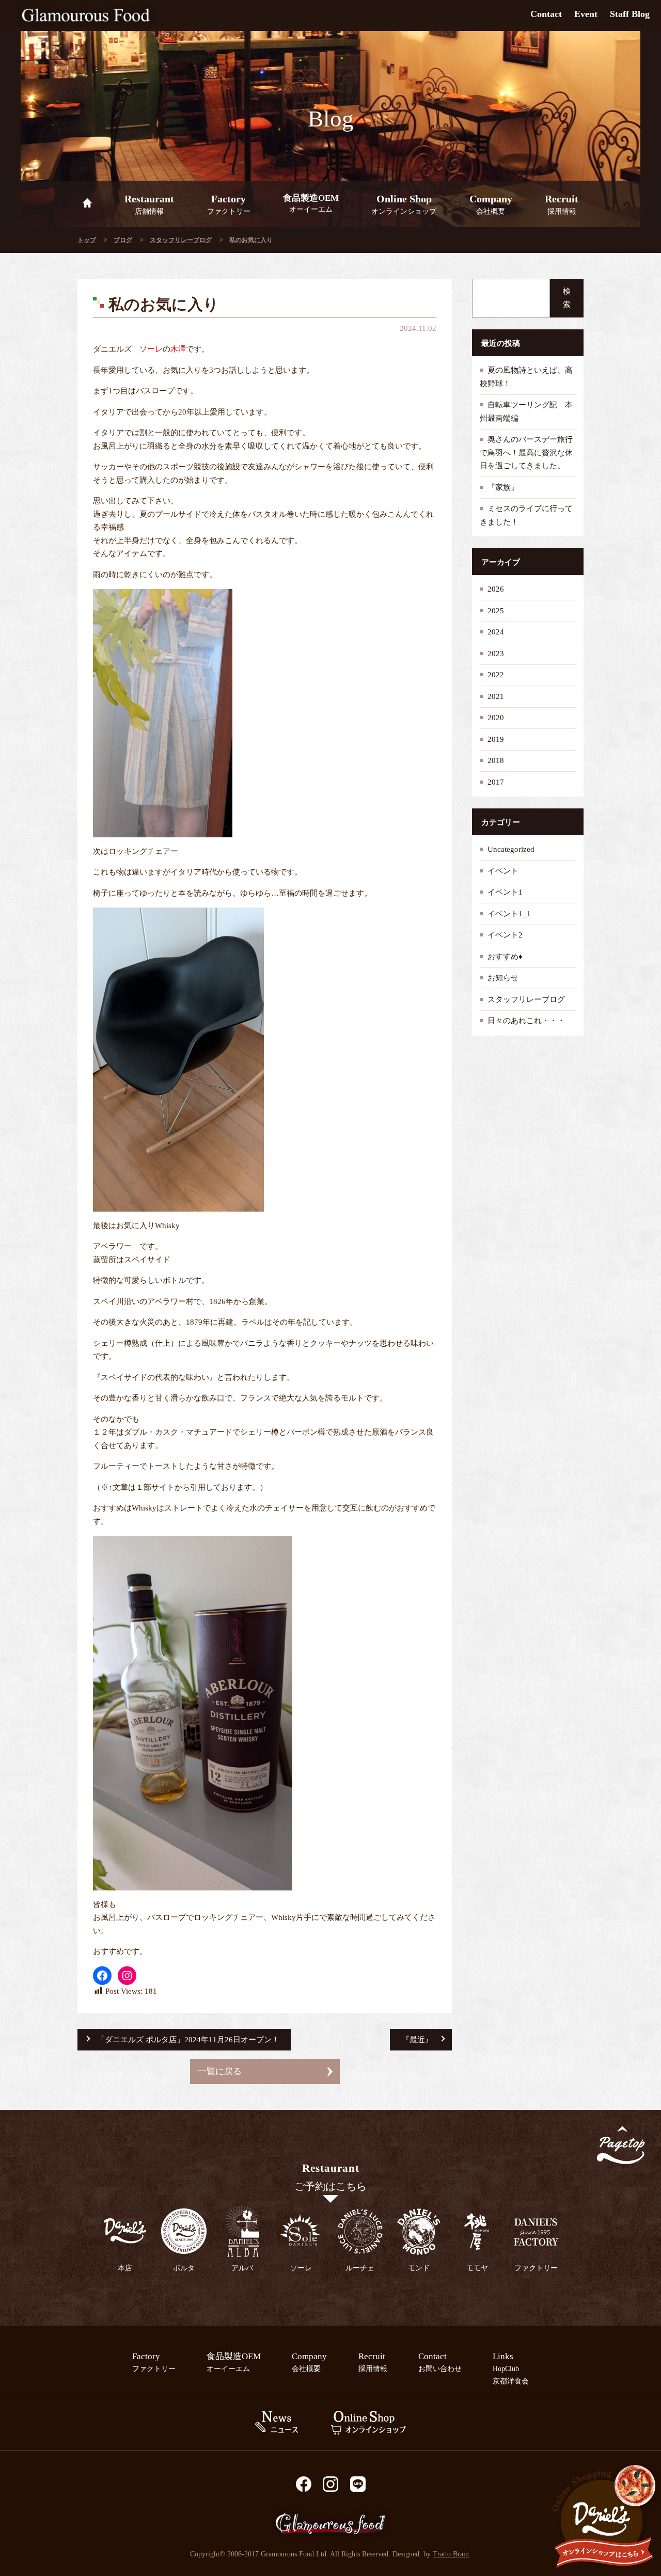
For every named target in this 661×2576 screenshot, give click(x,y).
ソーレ (151, 349)
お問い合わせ (440, 2362)
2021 (496, 696)
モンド (419, 2268)
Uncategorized (511, 849)
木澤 (178, 349)
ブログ (123, 240)
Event (586, 14)
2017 (496, 782)
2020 (496, 718)
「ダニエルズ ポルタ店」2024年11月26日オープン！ (188, 2040)
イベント (503, 871)
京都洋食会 (511, 2381)
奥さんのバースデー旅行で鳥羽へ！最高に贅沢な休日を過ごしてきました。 (526, 452)
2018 (496, 760)
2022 (496, 675)
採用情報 (562, 204)
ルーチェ (360, 2268)
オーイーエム (311, 203)
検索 (567, 298)
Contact (546, 14)
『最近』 (417, 2040)
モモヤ (477, 2268)
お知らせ (503, 978)
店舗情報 (149, 204)
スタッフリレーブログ (181, 240)
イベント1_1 (509, 914)
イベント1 (505, 892)
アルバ (242, 2268)
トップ (87, 240)
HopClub (506, 2368)
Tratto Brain (451, 2554)
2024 (496, 632)
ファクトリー (229, 204)
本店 (125, 2268)
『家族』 (503, 487)
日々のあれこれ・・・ (526, 1021)
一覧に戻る (220, 2071)
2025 (496, 611)
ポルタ (184, 2268)
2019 (496, 739)
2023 (496, 654)
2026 (496, 589)
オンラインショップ (404, 204)
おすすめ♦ (505, 957)
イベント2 (505, 935)
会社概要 (491, 204)
